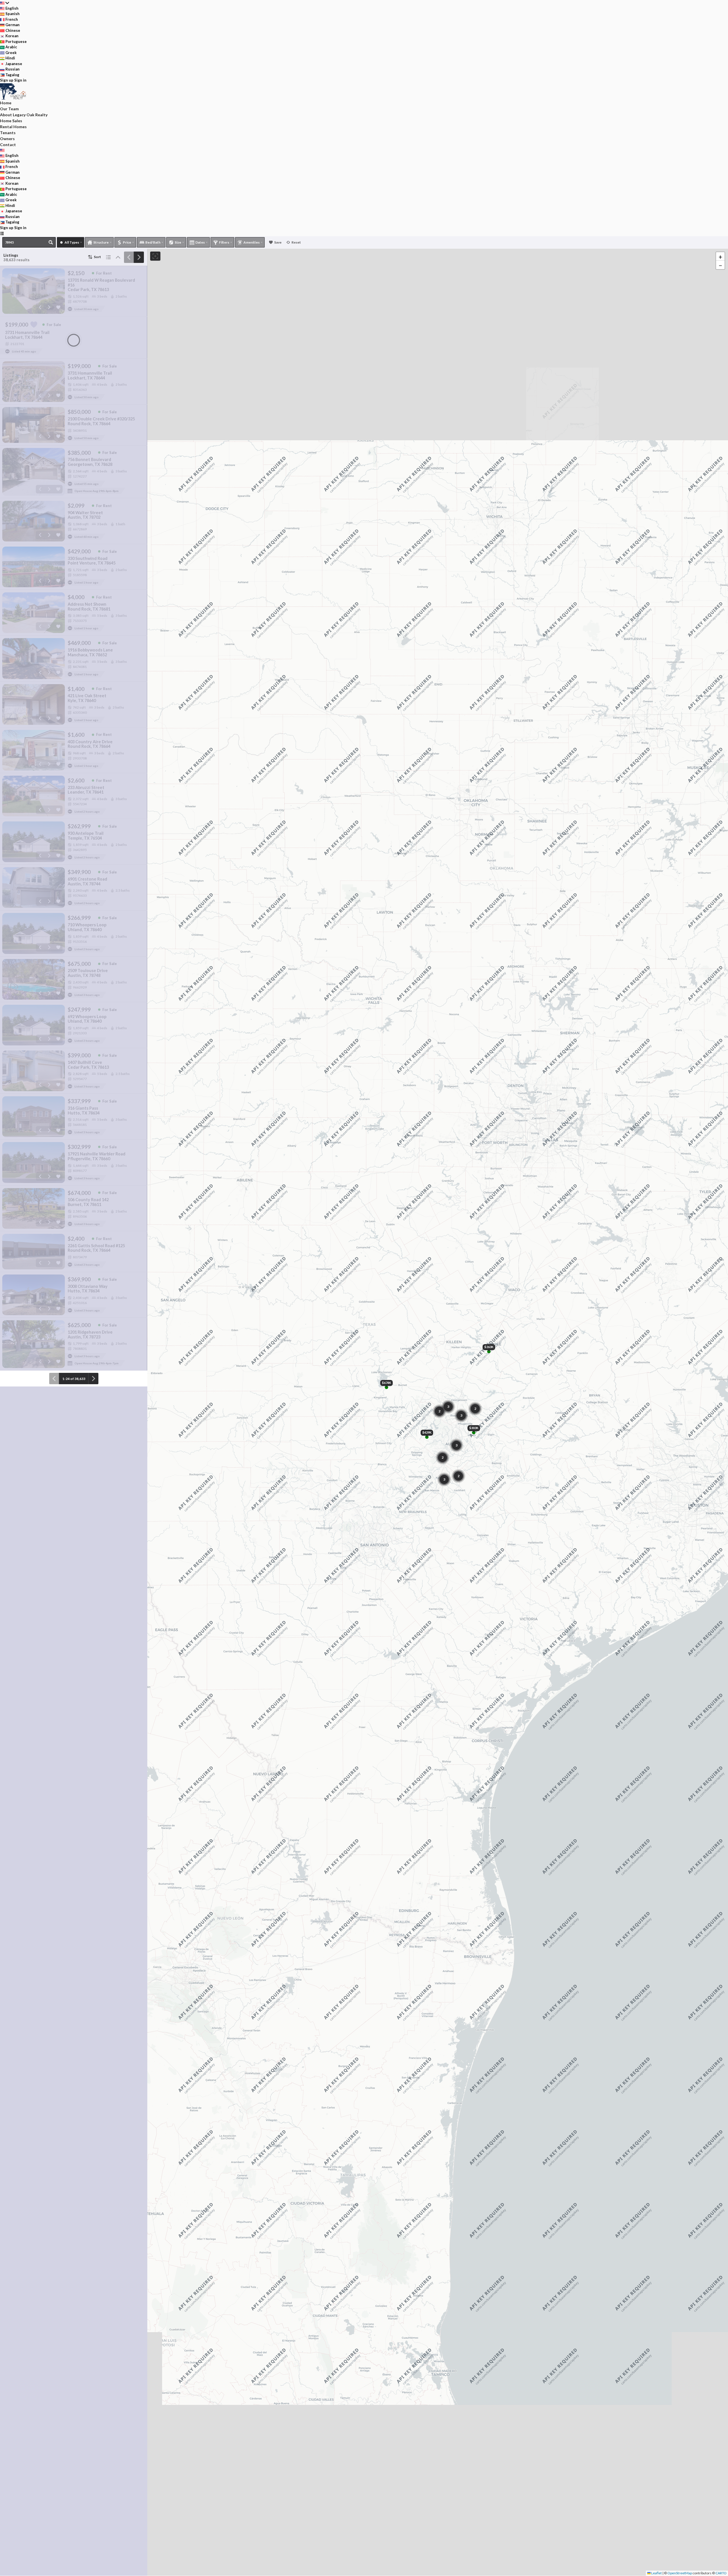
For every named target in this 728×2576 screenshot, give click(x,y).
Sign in (20, 80)
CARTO (721, 2573)
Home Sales (11, 121)
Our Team (9, 109)
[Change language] (5, 3)
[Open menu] (2, 233)
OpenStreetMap (680, 2573)
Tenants (8, 133)
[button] (720, 256)
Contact (8, 145)
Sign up (7, 80)
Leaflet (656, 2573)
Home (6, 103)
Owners (7, 139)
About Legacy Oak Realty (24, 115)
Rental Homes (13, 127)
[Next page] (139, 257)
